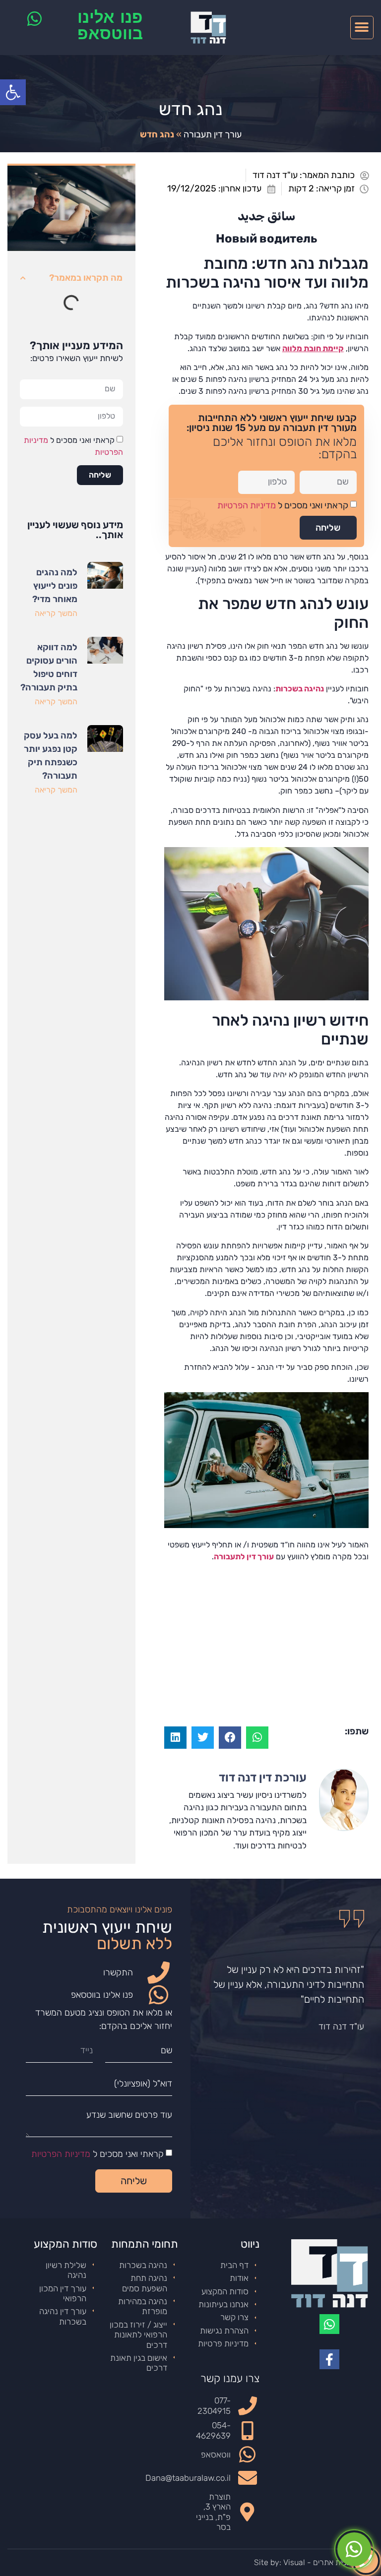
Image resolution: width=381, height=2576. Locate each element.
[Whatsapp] (329, 2324)
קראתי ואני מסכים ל (283, 505)
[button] (362, 28)
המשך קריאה (56, 613)
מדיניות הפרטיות (247, 505)
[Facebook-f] (329, 2359)
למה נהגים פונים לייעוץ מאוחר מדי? (55, 586)
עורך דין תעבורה (213, 134)
